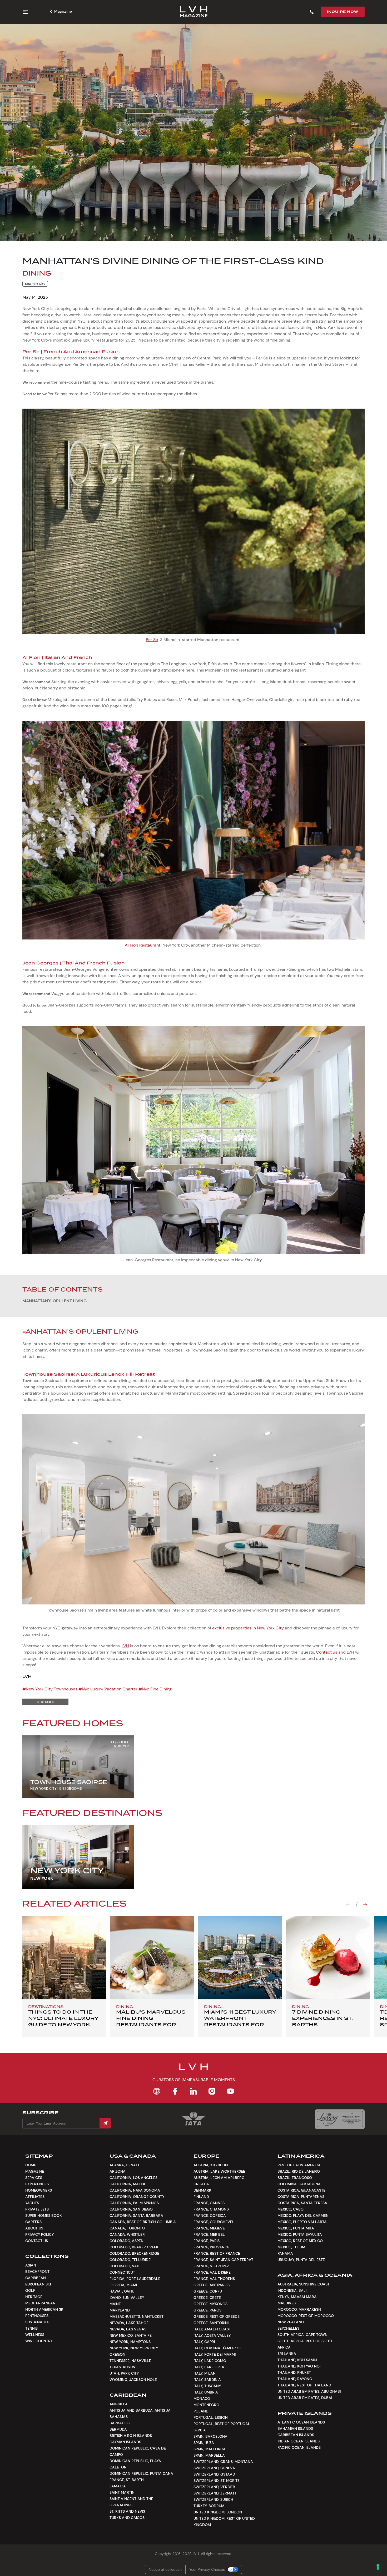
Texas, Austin (122, 2367)
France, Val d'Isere (212, 2272)
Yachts (32, 2203)
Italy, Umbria (206, 2392)
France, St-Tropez (211, 2266)
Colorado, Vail (125, 2266)
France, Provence (211, 2247)
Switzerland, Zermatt (215, 2493)
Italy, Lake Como (210, 2361)
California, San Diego (131, 2209)
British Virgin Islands (131, 2436)
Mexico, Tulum (291, 2247)
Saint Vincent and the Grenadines (131, 2502)
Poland (201, 2411)
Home (31, 2165)
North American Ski (45, 2309)
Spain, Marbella (209, 2455)
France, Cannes (209, 2203)
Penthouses (37, 2316)
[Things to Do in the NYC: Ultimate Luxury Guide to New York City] (64, 1958)
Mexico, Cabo (291, 2209)
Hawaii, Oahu (122, 2291)
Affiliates (35, 2197)
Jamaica (118, 2486)
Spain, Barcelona (210, 2436)
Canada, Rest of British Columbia (143, 2222)
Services (34, 2178)
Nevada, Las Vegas (128, 2329)
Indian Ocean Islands (299, 2441)
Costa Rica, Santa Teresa (302, 2203)
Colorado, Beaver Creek (134, 2247)
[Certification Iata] (193, 2125)
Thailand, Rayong (295, 2379)
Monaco (202, 2399)
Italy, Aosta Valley (212, 2335)
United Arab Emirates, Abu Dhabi (309, 2391)
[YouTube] (230, 2091)
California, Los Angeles (133, 2178)
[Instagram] (212, 2091)
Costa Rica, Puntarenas (301, 2197)
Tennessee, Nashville (130, 2361)
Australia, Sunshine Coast (304, 2284)
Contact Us (37, 2241)
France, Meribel (209, 2234)
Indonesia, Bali (292, 2290)
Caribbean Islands (296, 2435)
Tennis (31, 2328)
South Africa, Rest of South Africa (306, 2344)
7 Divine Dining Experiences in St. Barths (322, 2018)
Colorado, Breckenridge (134, 2253)
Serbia (200, 2430)
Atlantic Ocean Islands (301, 2422)
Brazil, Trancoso (295, 2178)
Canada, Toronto (127, 2228)
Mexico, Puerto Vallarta (302, 2222)
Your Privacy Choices (207, 2569)
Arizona (118, 2171)
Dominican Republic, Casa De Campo (138, 2451)
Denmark (202, 2190)
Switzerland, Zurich (213, 2499)
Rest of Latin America (299, 2165)
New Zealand (291, 2322)
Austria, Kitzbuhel (211, 2165)
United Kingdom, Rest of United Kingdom (224, 2522)
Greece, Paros (207, 2310)
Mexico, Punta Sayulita (300, 2234)
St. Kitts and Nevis (127, 2511)
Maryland (120, 2310)
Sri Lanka (287, 2354)
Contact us (327, 1652)
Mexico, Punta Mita (296, 2228)
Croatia (201, 2184)
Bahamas (119, 2417)
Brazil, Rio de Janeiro (299, 2171)
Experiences (37, 2184)
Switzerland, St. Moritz (217, 2481)
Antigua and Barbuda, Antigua (140, 2410)
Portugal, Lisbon (211, 2417)
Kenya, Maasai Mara (297, 2297)
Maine (115, 2304)
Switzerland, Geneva (214, 2468)
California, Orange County (137, 2197)
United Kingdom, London (218, 2512)
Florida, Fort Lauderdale (135, 2279)
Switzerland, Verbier (214, 2487)
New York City (35, 284)
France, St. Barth (127, 2480)
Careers (33, 2222)
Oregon (117, 2354)
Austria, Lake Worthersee (219, 2171)
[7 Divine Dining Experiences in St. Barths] (328, 1958)
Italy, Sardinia (207, 2380)
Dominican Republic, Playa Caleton (135, 2464)
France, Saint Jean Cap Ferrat (223, 2260)
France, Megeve (209, 2228)
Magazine (63, 11)
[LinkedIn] (193, 2091)
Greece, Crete (207, 2298)
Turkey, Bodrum (209, 2506)
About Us (34, 2228)
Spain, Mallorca (210, 2449)
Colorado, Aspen (126, 2241)
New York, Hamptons (130, 2342)
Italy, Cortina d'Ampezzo (217, 2348)
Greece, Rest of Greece (217, 2316)
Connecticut (122, 2272)
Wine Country (39, 2341)
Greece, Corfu (208, 2291)
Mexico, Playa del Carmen (303, 2216)
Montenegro (206, 2405)
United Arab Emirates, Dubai (305, 2398)
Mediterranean (40, 2303)
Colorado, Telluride (130, 2260)
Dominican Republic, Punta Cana (141, 2473)
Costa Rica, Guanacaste (301, 2190)
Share (48, 1702)
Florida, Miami (123, 2285)
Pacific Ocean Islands (299, 2447)
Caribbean (36, 2278)
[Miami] (240, 1958)
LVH (125, 1646)
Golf (30, 2290)
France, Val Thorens (214, 2279)
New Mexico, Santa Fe (131, 2335)
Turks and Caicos (127, 2518)
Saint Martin (122, 2492)
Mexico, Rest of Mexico (300, 2241)
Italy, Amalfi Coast (212, 2329)
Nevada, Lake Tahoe (129, 2323)
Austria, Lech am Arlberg (219, 2178)
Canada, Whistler (127, 2234)
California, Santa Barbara (136, 2216)
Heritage (34, 2297)
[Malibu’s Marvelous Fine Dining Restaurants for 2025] (152, 1958)
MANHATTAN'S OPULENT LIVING (54, 1301)
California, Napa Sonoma (135, 2190)
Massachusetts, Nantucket (137, 2316)
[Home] (157, 2091)
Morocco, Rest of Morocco (306, 2316)
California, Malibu (128, 2184)
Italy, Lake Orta (209, 2367)
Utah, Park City (124, 2373)
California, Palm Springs (134, 2203)
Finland (201, 2197)
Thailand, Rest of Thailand (304, 2385)
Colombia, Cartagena (299, 2184)
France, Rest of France (217, 2253)
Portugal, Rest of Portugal (222, 2424)
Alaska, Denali (124, 2165)
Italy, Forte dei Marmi (215, 2354)
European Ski (38, 2284)
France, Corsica (210, 2216)
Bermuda (118, 2429)
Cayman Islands (125, 2442)
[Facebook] (175, 2091)
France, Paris (207, 2241)
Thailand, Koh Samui (297, 2360)
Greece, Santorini (211, 2323)
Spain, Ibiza (204, 2443)
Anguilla (119, 2404)
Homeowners (39, 2190)
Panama (285, 2253)
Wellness (35, 2335)
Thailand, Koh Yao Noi (299, 2366)
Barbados (120, 2423)
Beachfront (37, 2272)
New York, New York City (134, 2348)
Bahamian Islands (295, 2428)
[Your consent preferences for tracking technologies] (378, 2567)
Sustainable (37, 2322)
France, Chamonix (212, 2209)
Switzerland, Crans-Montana (223, 2462)
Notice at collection (165, 2569)
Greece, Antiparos (212, 2285)
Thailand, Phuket (294, 2372)
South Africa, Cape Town (302, 2335)
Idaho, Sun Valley (127, 2298)
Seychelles (288, 2328)
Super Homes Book (44, 2216)
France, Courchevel (214, 2222)
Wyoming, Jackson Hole (133, 2380)
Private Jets (37, 2209)
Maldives (287, 2303)
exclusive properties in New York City (248, 1628)
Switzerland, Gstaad (214, 2474)
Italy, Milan (205, 2373)
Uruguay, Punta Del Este (301, 2260)
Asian (31, 2265)
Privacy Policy (39, 2234)
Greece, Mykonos (210, 2304)
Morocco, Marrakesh (299, 2309)
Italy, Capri (204, 2342)
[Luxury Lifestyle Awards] (340, 2119)
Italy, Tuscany (207, 2386)
